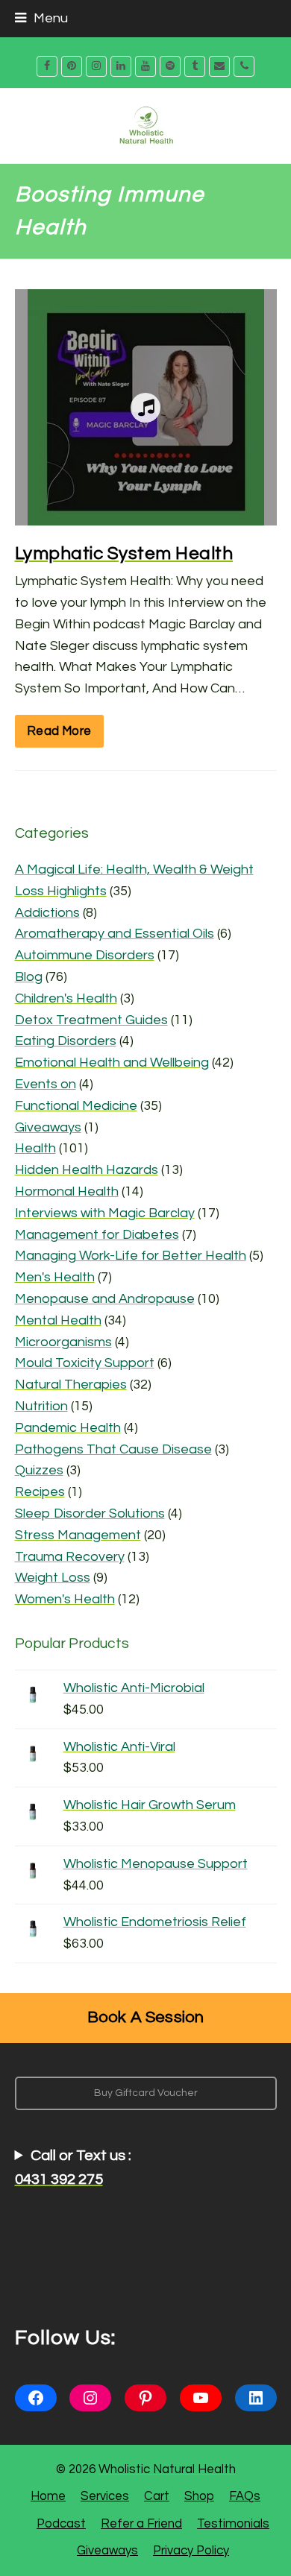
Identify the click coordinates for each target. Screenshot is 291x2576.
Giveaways (48, 1127)
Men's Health (55, 1277)
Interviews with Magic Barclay (105, 1213)
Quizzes (39, 1470)
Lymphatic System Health (124, 553)
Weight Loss (53, 1578)
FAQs (245, 2496)
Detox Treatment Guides (91, 1020)
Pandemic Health (68, 1428)
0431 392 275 (59, 2179)
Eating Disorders (66, 1041)
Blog (29, 977)
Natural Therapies (71, 1385)
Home (48, 2496)
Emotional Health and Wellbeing (112, 1063)
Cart (157, 2496)
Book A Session (146, 2017)
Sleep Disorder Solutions (90, 1513)
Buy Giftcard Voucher (146, 2093)
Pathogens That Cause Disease (113, 1449)
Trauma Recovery (70, 1557)
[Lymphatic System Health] (146, 514)
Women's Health (65, 1599)
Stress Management (78, 1535)
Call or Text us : (73, 2168)
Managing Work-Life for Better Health (131, 1256)
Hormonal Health (67, 1191)
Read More (59, 731)
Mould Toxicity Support (85, 1363)
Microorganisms (63, 1342)
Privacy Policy (191, 2550)
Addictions (47, 913)
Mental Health (58, 1320)
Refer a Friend (141, 2523)
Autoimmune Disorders (85, 955)
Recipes (40, 1492)
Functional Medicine (76, 1106)
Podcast (61, 2523)
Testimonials (233, 2523)
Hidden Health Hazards (87, 1170)
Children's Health (66, 998)
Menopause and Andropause (105, 1299)
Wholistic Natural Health (167, 2469)
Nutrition (41, 1406)
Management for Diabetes (97, 1235)
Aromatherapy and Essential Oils (115, 934)
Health (35, 1148)
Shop (199, 2496)
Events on (46, 1084)
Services (105, 2496)
